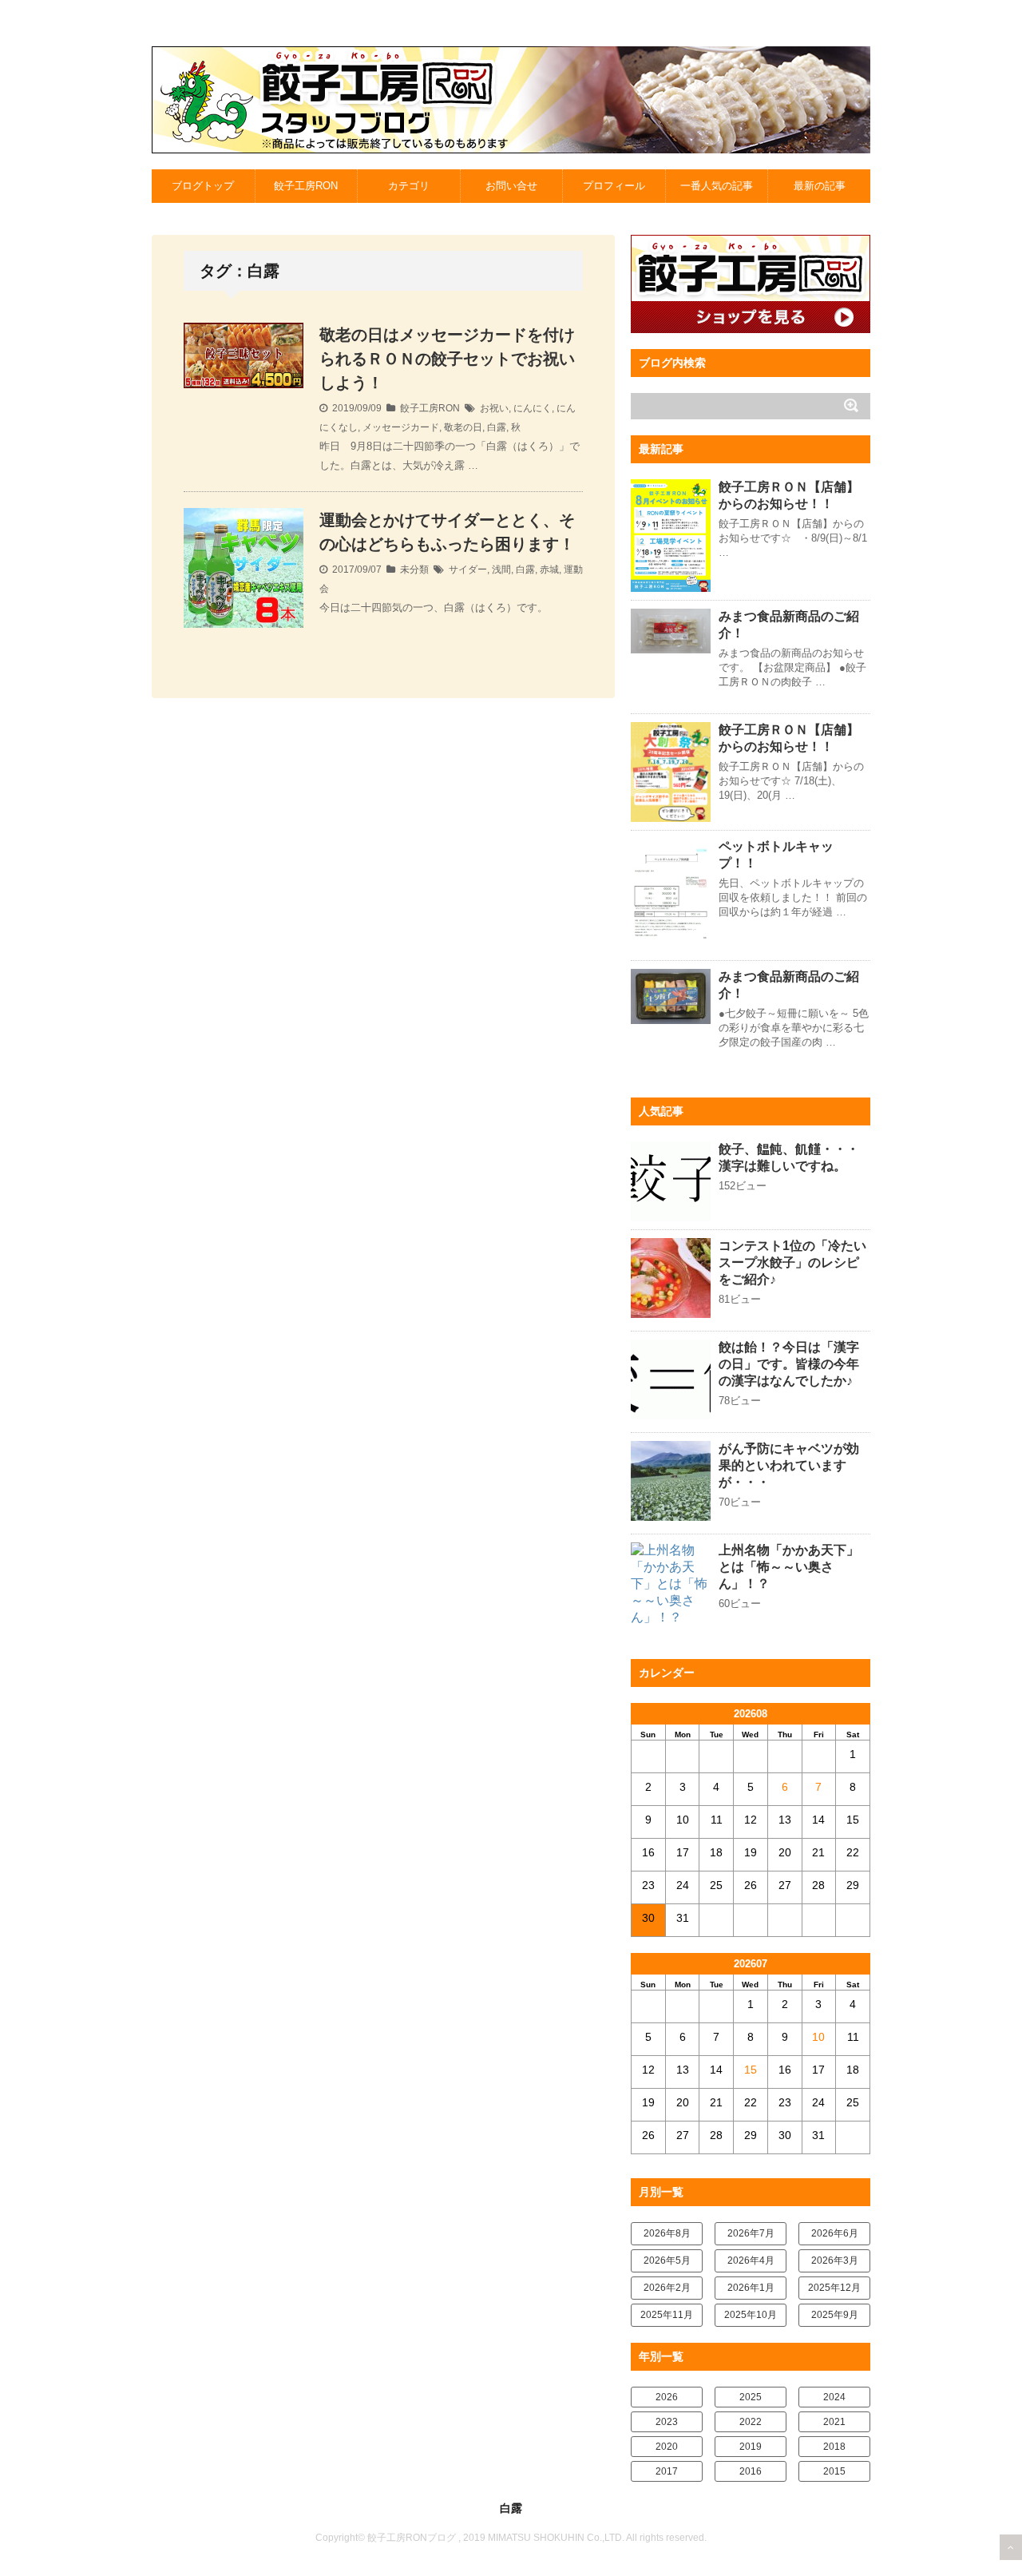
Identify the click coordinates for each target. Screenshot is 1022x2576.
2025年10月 (751, 2315)
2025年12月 (834, 2288)
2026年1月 (751, 2288)
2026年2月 (667, 2288)
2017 (667, 2471)
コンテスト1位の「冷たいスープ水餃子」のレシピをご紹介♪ (792, 1262)
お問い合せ (511, 186)
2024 (834, 2397)
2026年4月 (751, 2260)
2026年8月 (667, 2233)
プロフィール (614, 186)
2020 (667, 2447)
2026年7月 (751, 2233)
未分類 (414, 570)
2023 (667, 2422)
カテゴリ (409, 186)
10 (818, 2037)
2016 (751, 2471)
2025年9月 (835, 2315)
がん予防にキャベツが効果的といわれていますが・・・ (789, 1465)
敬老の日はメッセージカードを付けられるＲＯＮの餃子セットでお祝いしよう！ (447, 359)
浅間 (501, 570)
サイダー (468, 570)
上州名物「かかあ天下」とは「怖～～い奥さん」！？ (789, 1567)
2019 (751, 2447)
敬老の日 (463, 427)
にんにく (533, 408)
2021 (834, 2422)
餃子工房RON (306, 186)
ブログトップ (203, 186)
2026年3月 (835, 2260)
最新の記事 (820, 186)
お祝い (494, 408)
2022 (751, 2422)
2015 (834, 2471)
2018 (834, 2447)
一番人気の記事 (717, 186)
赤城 (549, 570)
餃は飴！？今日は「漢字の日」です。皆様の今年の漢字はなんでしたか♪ (789, 1364)
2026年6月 (835, 2233)
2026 (667, 2397)
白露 (497, 427)
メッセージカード (401, 427)
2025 (751, 2397)
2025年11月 (667, 2315)
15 (751, 2070)
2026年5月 (667, 2260)
